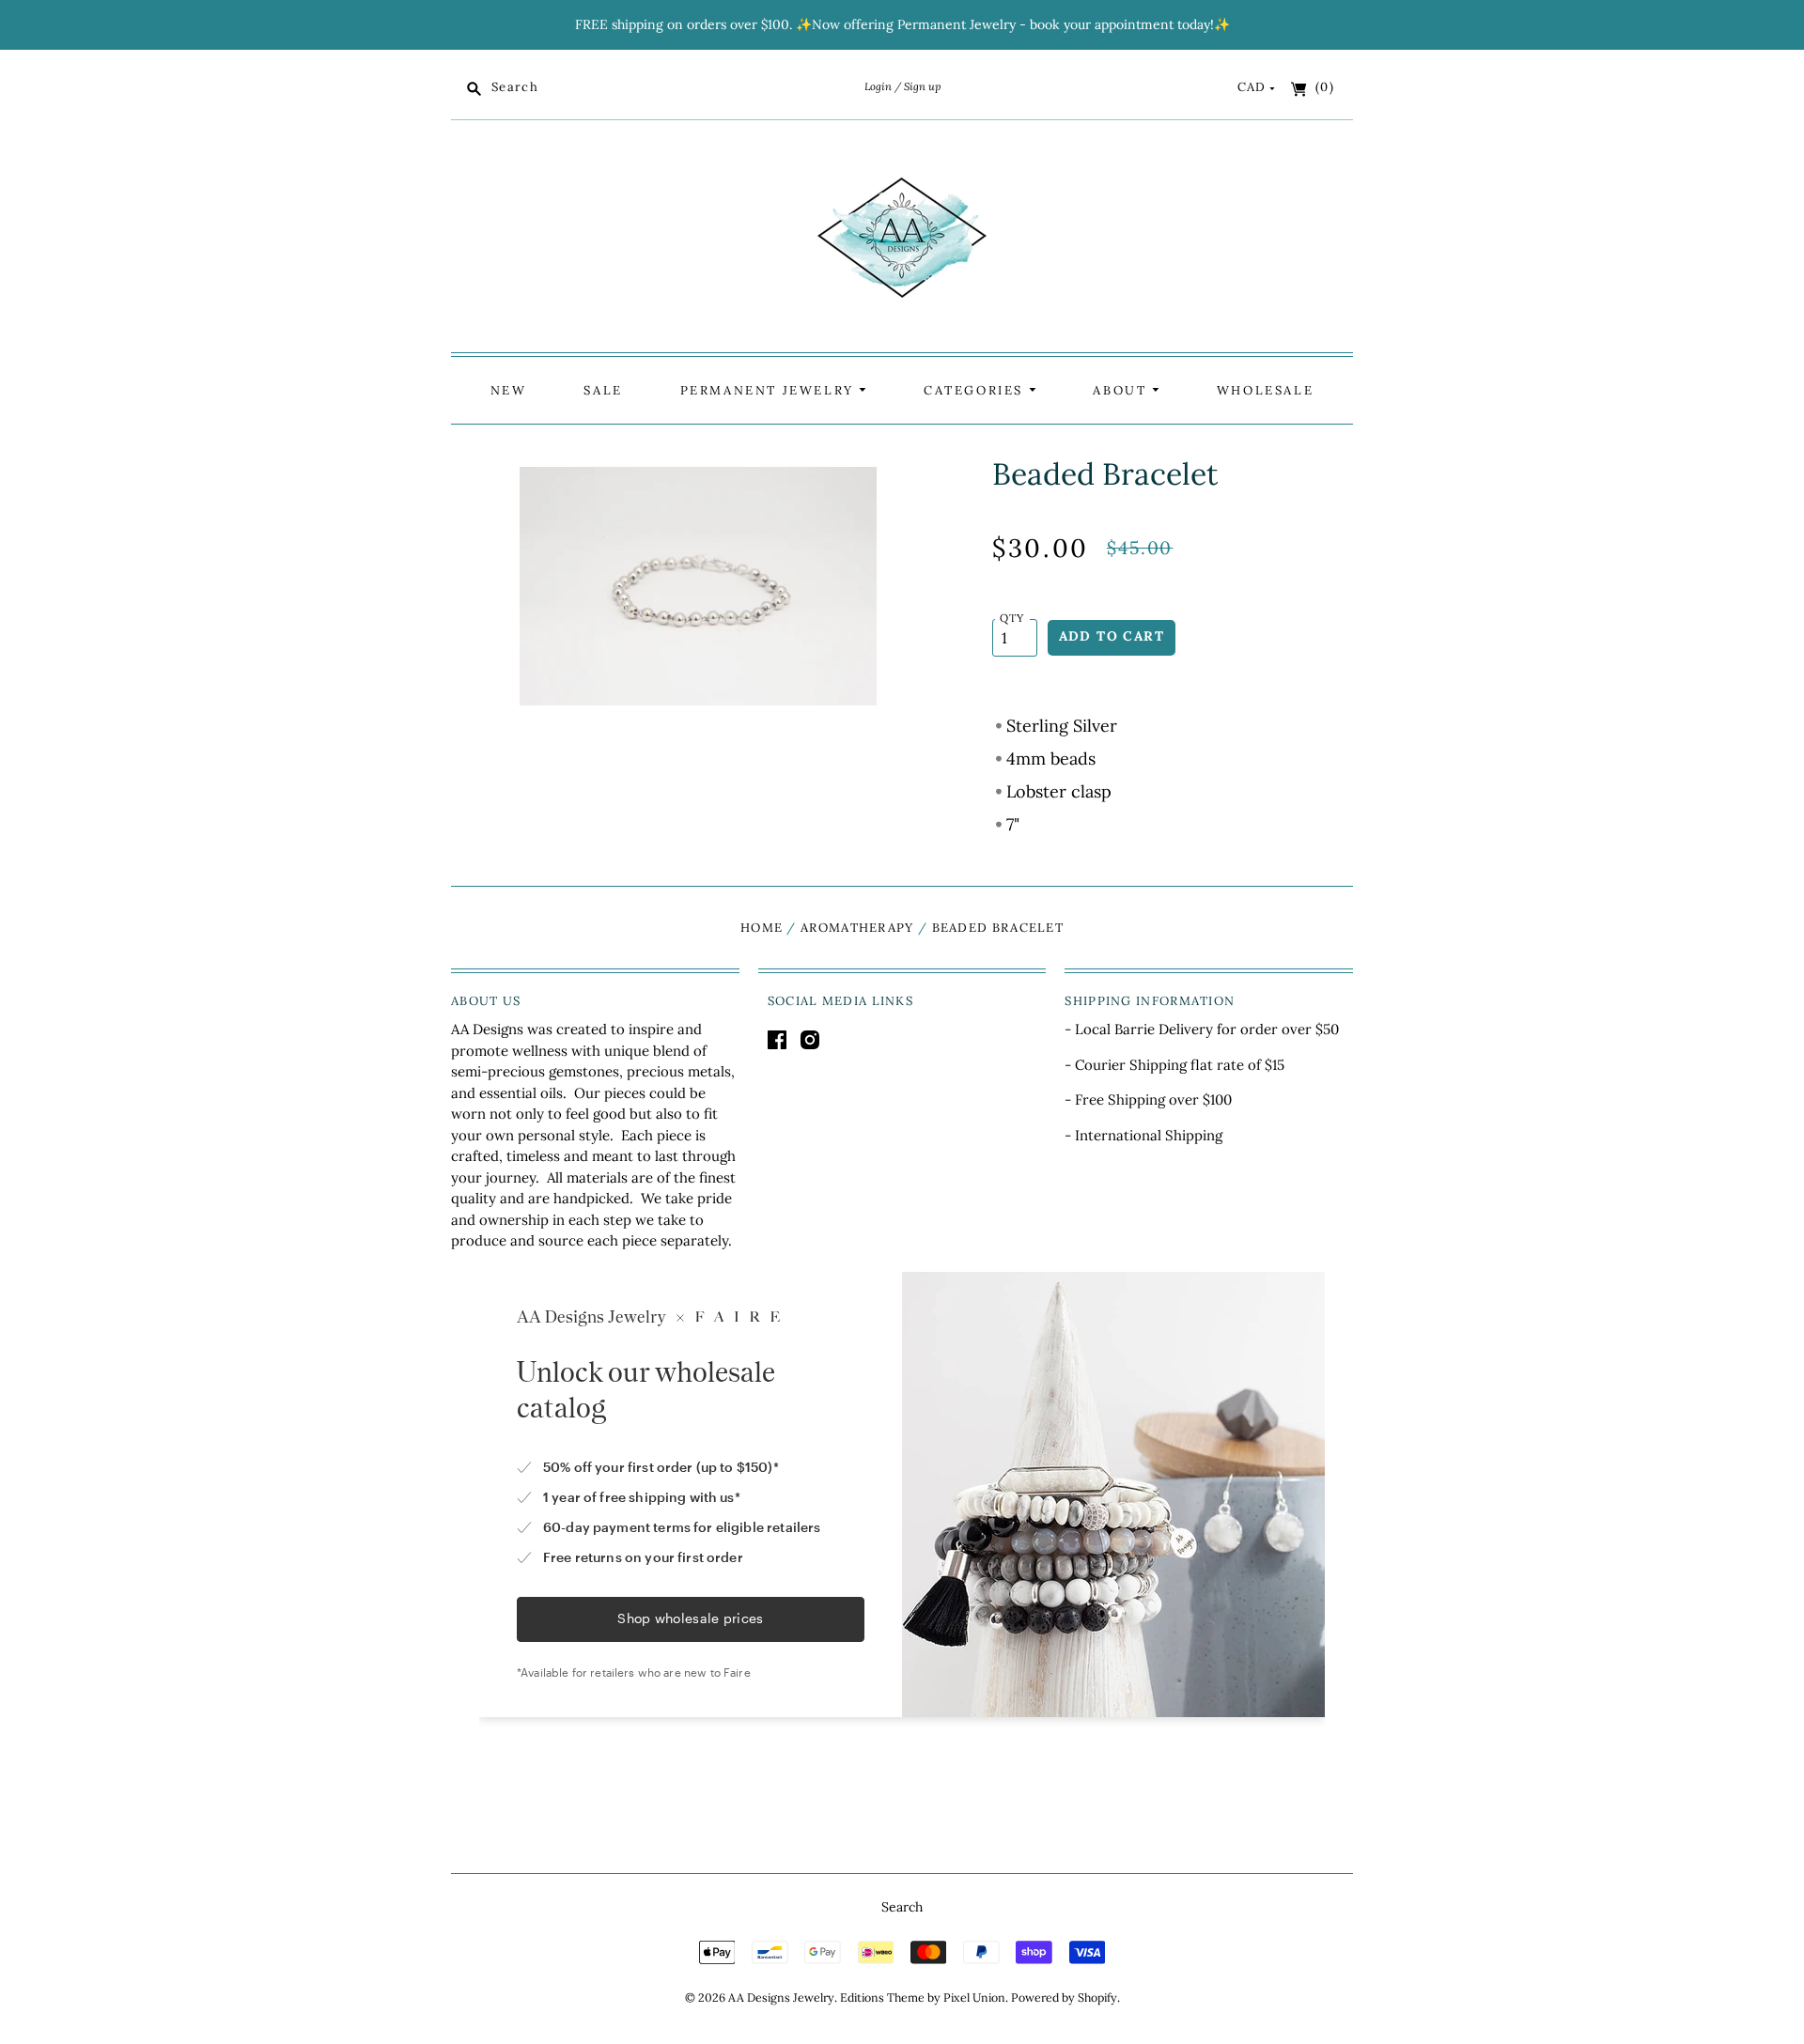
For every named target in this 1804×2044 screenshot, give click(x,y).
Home (762, 928)
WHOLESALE (1265, 390)
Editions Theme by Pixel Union (923, 1998)
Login (878, 86)
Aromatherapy (857, 928)
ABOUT (1122, 390)
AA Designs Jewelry (781, 1998)
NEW (509, 390)
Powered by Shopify (1064, 1998)
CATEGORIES (976, 390)
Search (902, 1907)
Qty (1012, 618)
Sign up (922, 86)
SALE (603, 390)
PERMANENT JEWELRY (770, 390)
